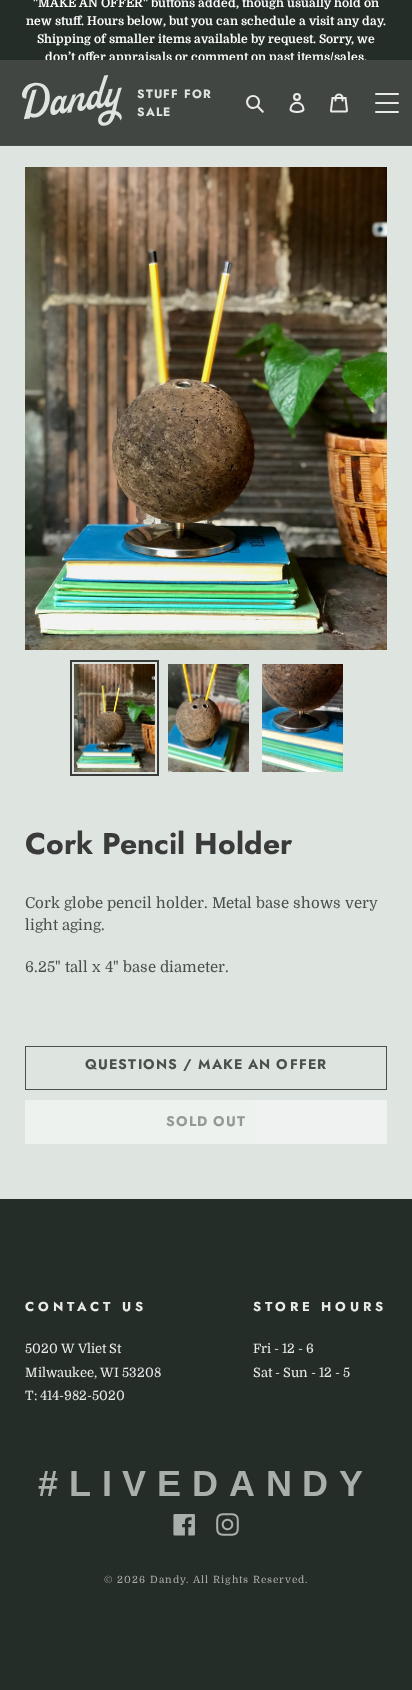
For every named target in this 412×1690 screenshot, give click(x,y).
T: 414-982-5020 (75, 1395)
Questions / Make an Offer (206, 1064)
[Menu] (387, 103)
